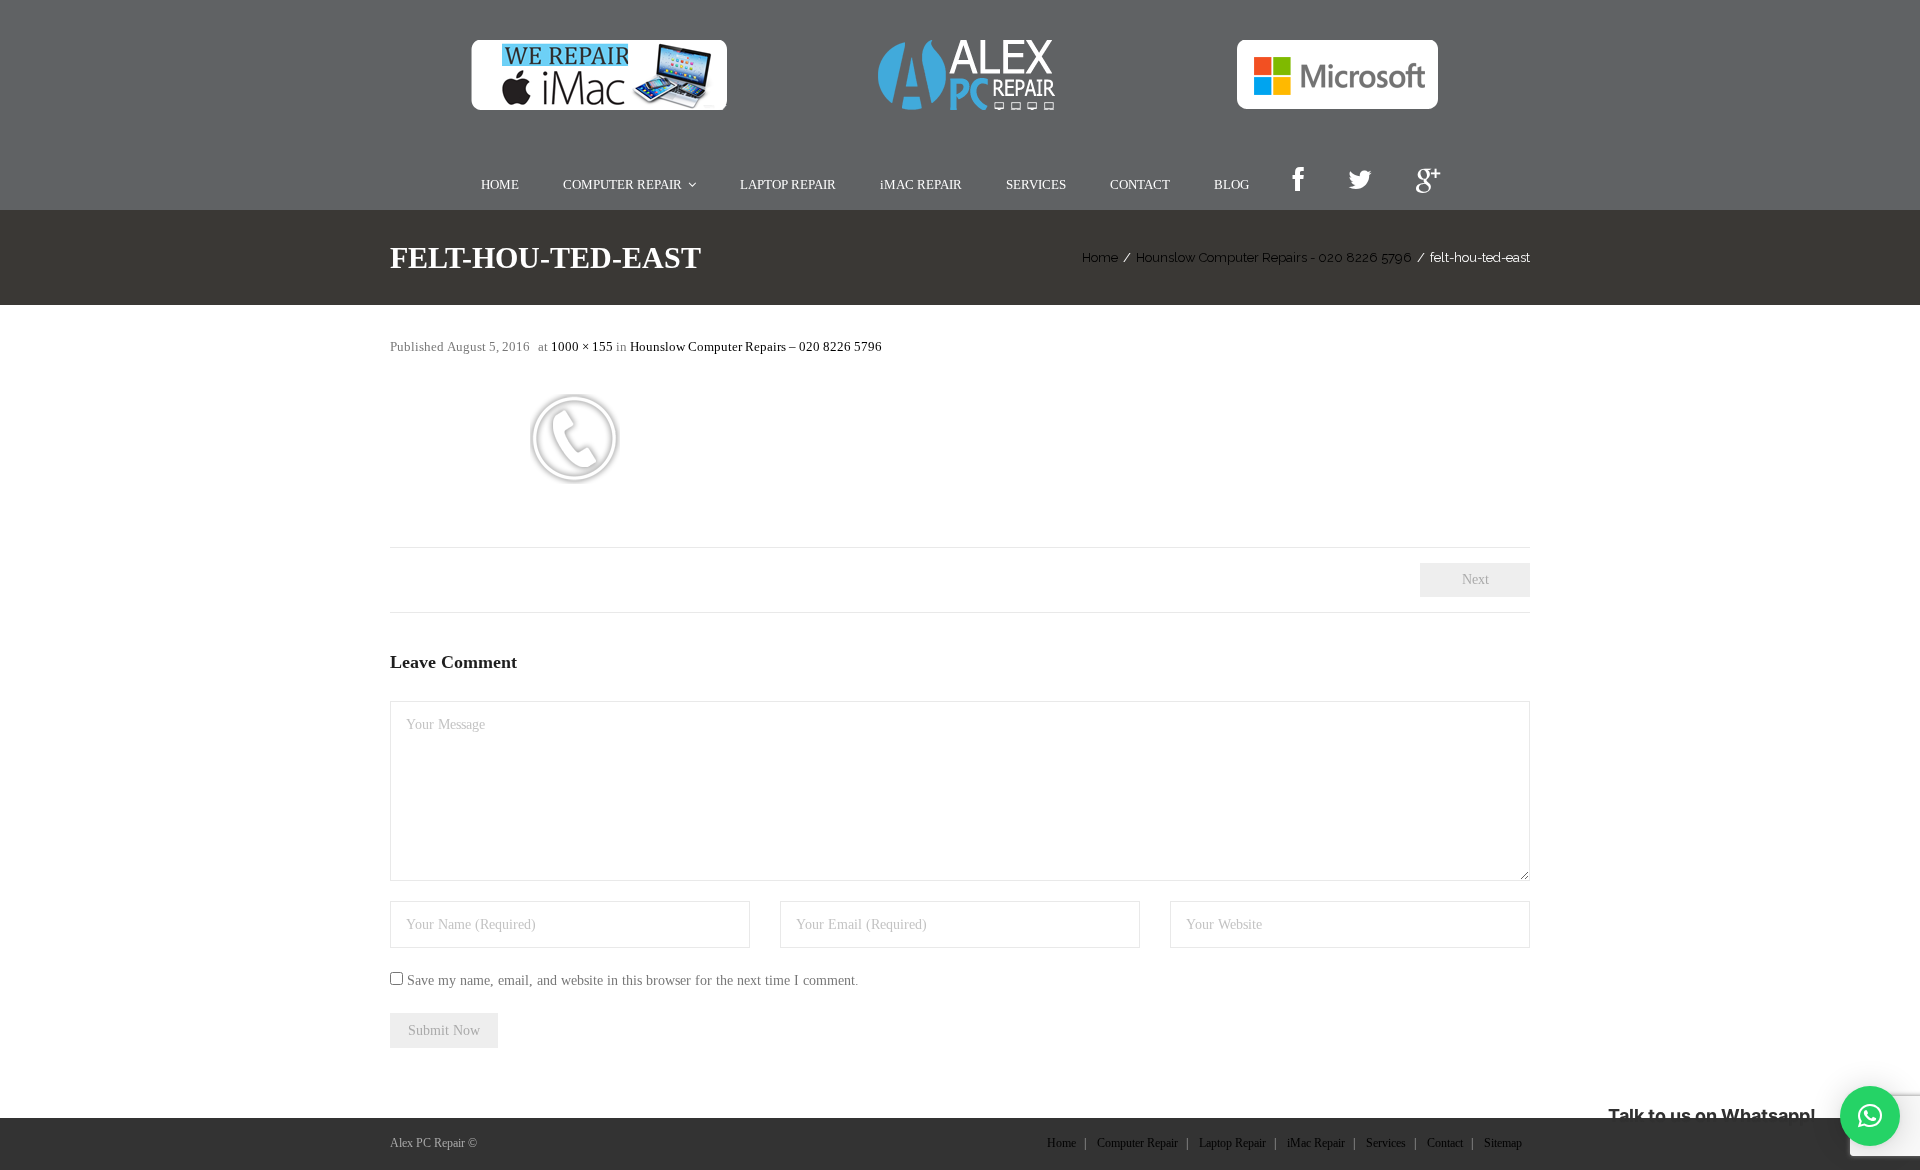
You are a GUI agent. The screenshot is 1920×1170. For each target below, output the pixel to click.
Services (1386, 1143)
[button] (1870, 1116)
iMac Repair (1316, 1143)
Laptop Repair (1232, 1143)
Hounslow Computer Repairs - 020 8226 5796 (1274, 257)
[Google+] (1428, 181)
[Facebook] (1298, 181)
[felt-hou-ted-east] (890, 440)
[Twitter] (1359, 181)
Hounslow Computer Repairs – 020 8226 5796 (756, 346)
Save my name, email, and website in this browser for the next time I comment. (633, 980)
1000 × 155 (582, 346)
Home (1100, 257)
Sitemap (1503, 1143)
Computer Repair (1137, 1143)
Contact (1445, 1143)
